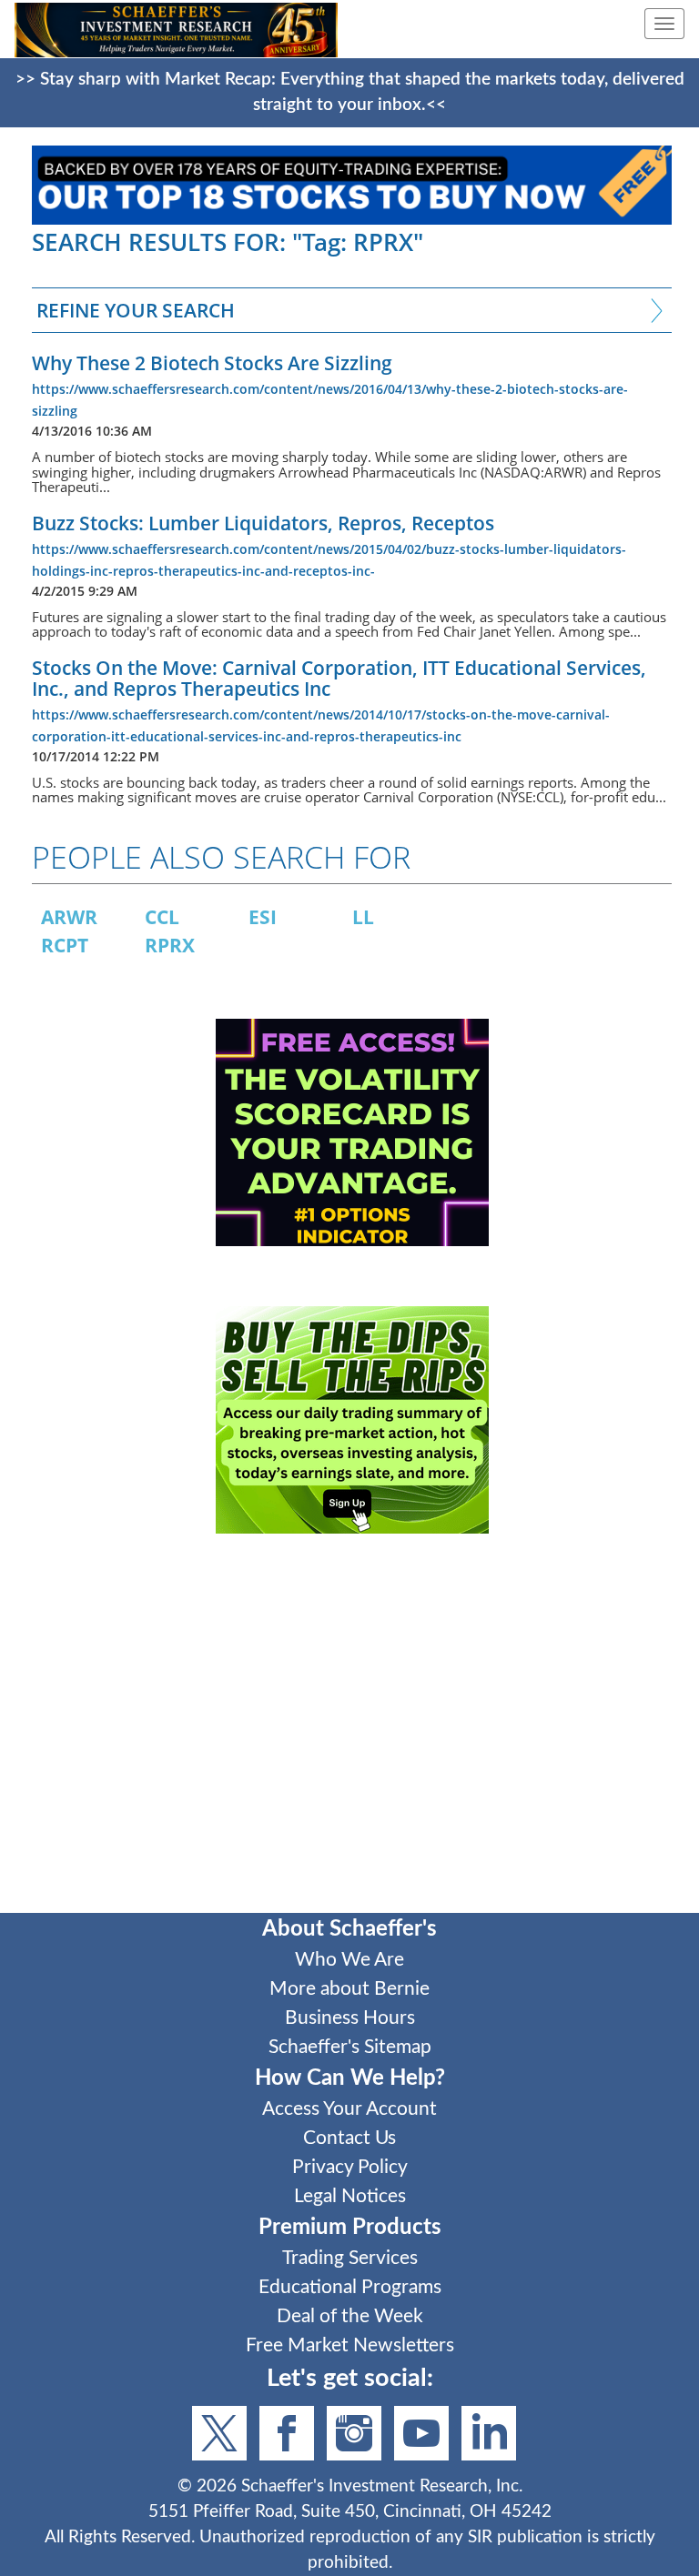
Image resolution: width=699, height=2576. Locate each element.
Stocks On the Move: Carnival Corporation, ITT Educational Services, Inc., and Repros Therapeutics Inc (339, 678)
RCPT (65, 945)
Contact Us (349, 2138)
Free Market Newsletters (350, 2345)
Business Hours (350, 2018)
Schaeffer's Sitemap (350, 2047)
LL (363, 917)
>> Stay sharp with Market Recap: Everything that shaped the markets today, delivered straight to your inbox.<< (350, 92)
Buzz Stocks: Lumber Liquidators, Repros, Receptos (263, 523)
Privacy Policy (350, 2167)
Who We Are (349, 1960)
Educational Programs (350, 2287)
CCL (162, 917)
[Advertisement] (352, 1736)
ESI (263, 917)
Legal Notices (350, 2196)
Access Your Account (349, 2109)
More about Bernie (349, 1989)
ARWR (69, 917)
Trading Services (350, 2258)
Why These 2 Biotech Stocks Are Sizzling (212, 363)
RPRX (170, 945)
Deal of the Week (350, 2316)
